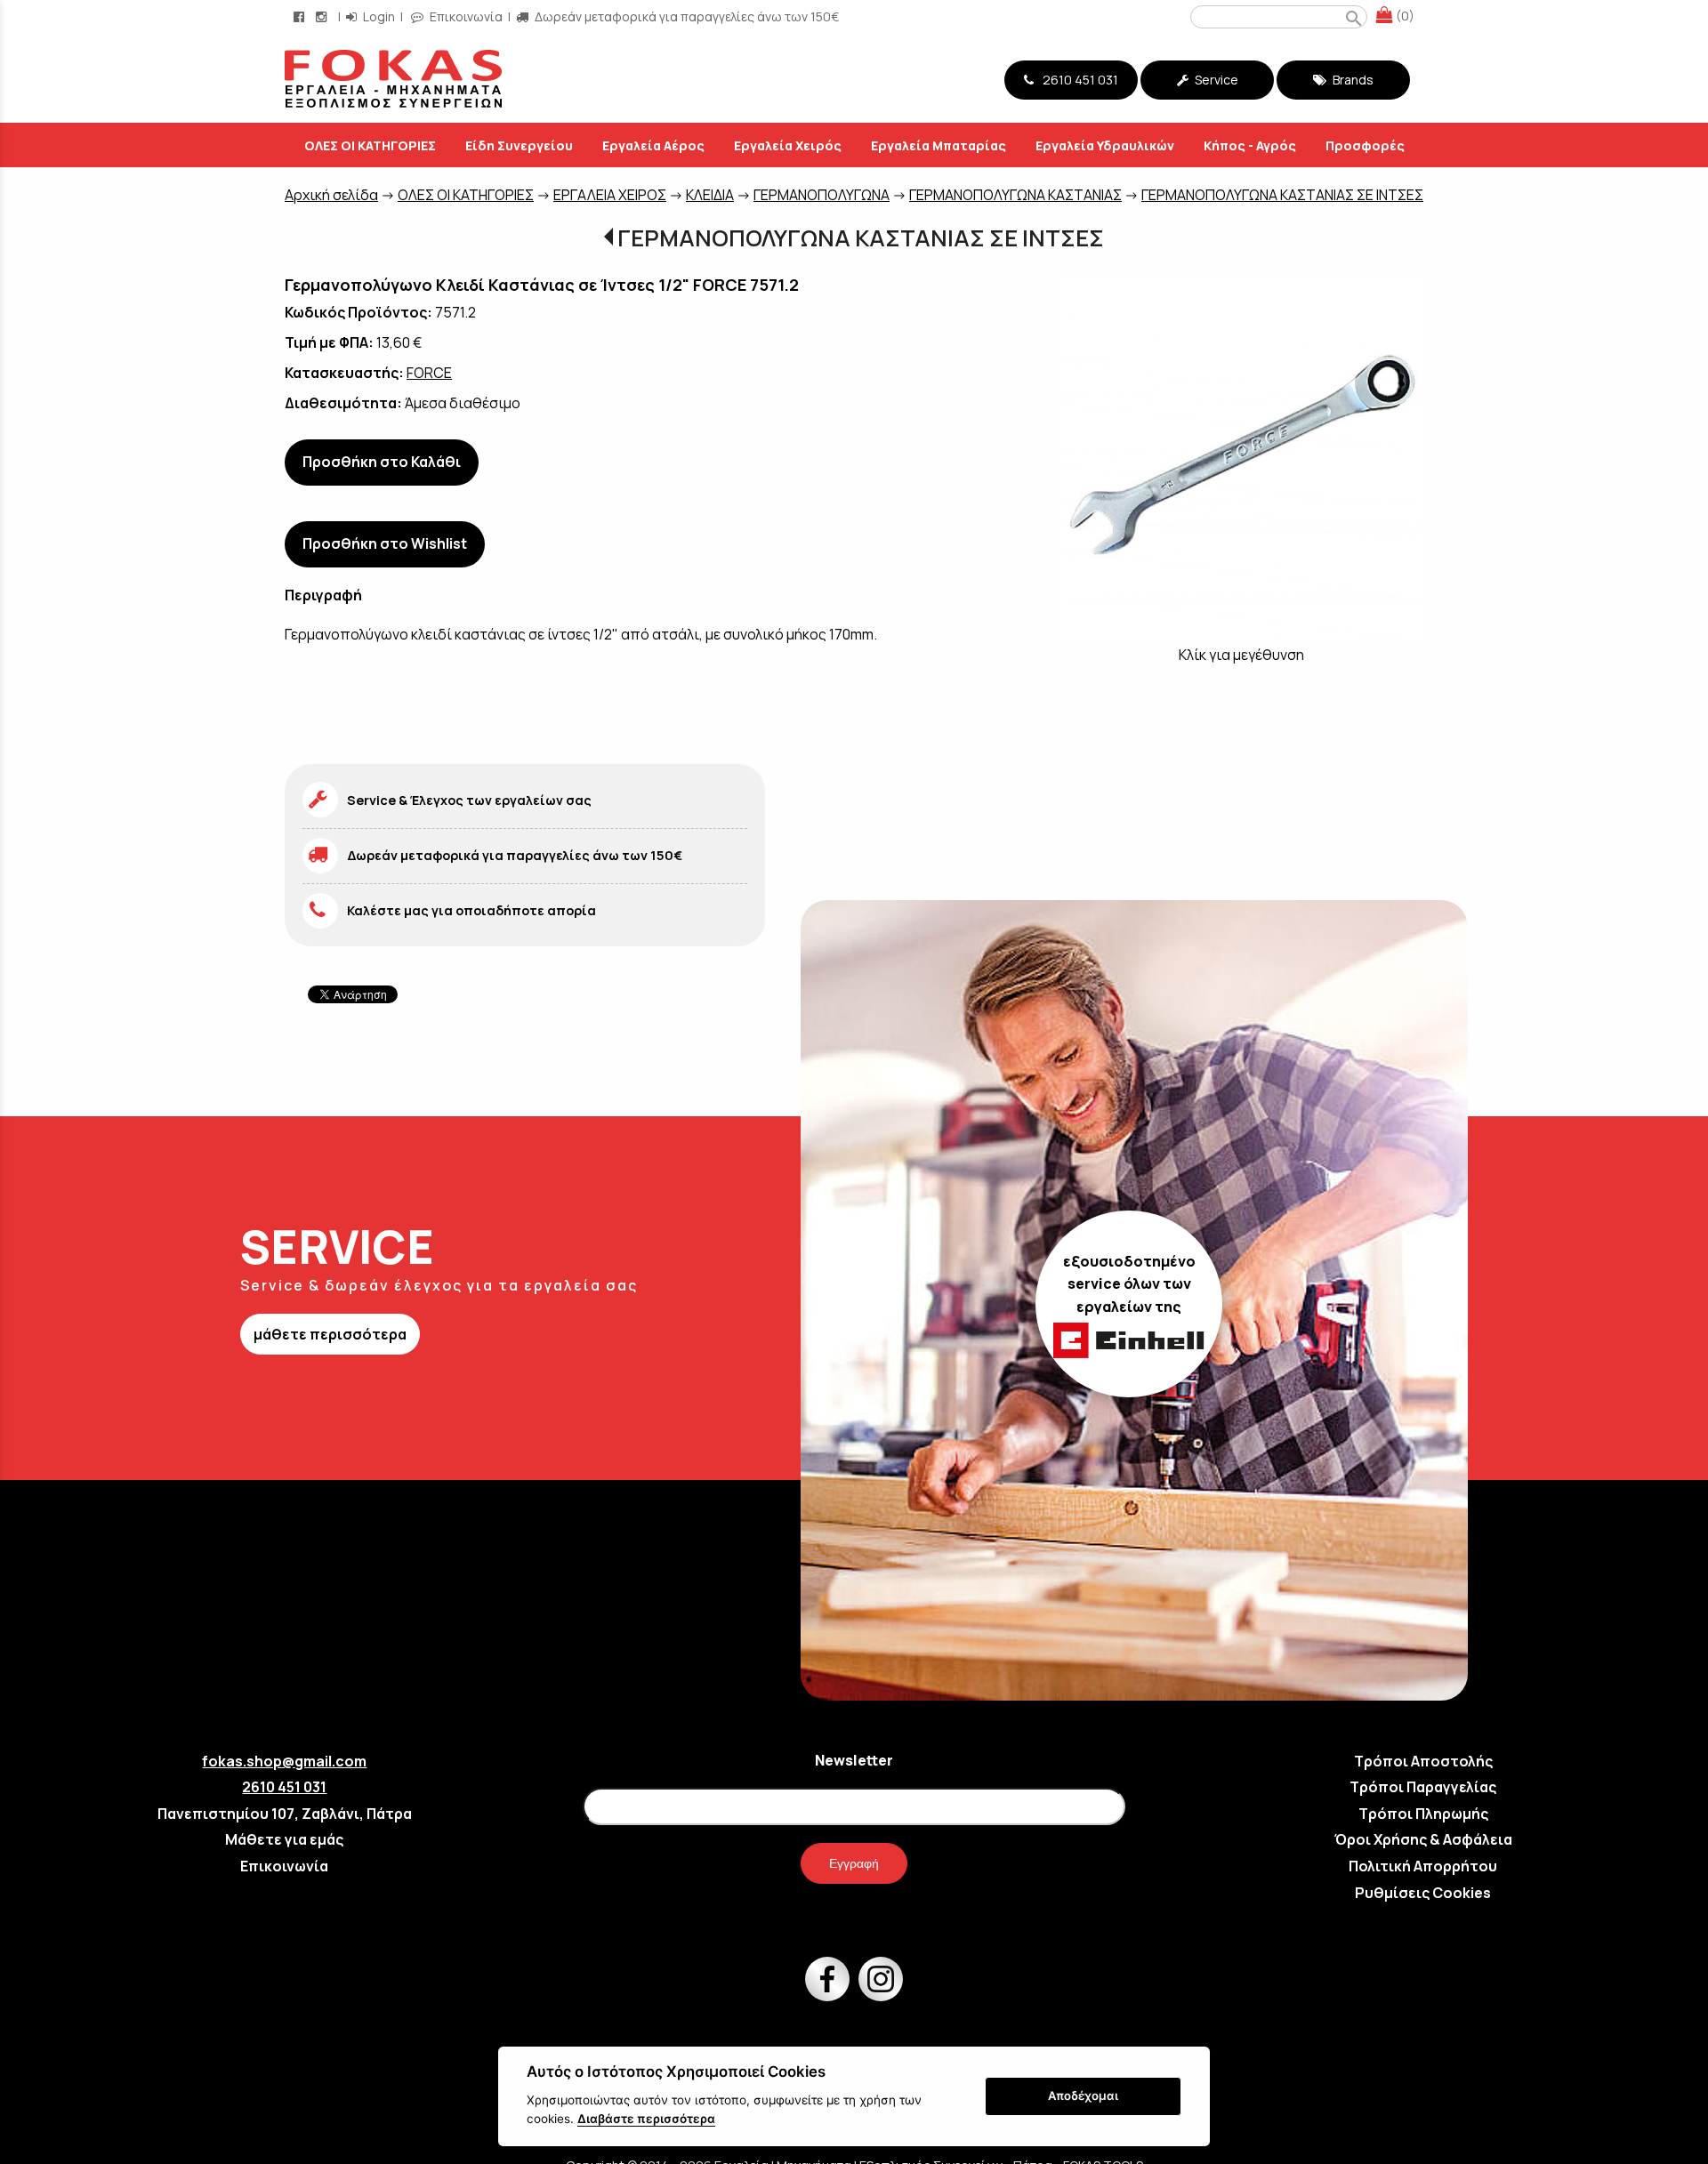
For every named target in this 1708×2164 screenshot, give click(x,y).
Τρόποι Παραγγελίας (1423, 1787)
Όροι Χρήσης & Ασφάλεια (1423, 1839)
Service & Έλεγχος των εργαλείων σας (469, 800)
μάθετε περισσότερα (330, 1334)
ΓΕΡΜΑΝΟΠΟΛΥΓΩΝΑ (822, 195)
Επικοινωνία (465, 16)
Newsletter (854, 1760)
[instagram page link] (323, 16)
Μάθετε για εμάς (284, 1839)
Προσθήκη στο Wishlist (385, 543)
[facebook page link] (301, 16)
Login (378, 16)
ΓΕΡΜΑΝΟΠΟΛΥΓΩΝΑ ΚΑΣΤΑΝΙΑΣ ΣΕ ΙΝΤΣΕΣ (1282, 195)
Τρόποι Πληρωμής (1423, 1814)
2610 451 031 (1078, 80)
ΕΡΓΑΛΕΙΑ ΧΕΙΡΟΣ (610, 195)
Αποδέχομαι (1083, 2096)
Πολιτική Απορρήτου (1423, 1866)
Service (1215, 80)
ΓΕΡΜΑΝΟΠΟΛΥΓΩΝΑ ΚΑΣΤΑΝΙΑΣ (1015, 195)
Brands (1352, 80)
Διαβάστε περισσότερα (646, 2119)
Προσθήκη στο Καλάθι (382, 462)
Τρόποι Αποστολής (1423, 1761)
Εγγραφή (854, 1863)
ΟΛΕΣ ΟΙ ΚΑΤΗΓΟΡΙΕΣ (466, 195)
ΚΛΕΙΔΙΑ (710, 195)
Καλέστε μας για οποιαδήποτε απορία (471, 910)
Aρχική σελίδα (331, 195)
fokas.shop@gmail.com (284, 1761)
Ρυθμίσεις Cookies (1423, 1893)
